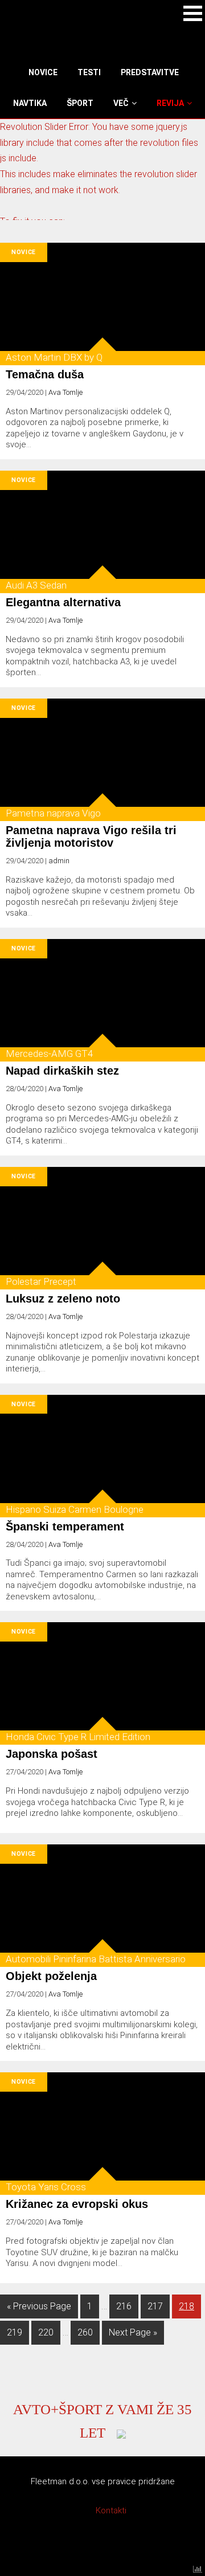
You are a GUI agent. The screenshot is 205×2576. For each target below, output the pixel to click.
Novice (24, 252)
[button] (193, 13)
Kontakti (111, 2510)
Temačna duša (45, 374)
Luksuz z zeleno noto (63, 1299)
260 (88, 2332)
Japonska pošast (52, 1754)
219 (17, 2332)
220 (49, 2332)
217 (158, 2306)
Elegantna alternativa (63, 602)
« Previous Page (39, 2306)
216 (127, 2306)
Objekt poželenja (51, 1976)
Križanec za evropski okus (77, 2204)
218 (189, 2306)
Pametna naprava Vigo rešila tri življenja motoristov (91, 836)
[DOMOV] (27, 72)
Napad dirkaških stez (62, 1071)
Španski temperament (65, 1526)
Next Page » (133, 2332)
